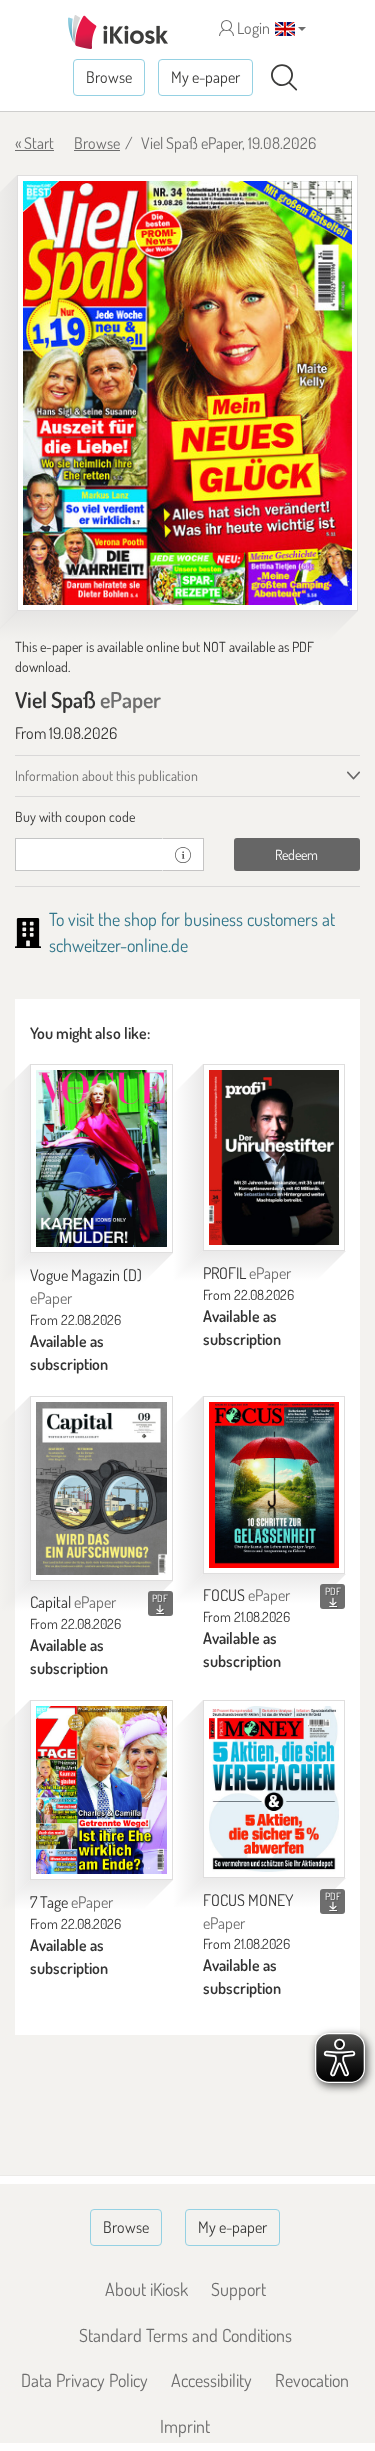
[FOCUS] (274, 1485)
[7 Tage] (101, 1790)
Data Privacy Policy (84, 2380)
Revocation (312, 2380)
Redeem (296, 854)
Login (252, 28)
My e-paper (205, 77)
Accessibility (211, 2380)
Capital (73, 1602)
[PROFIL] (274, 1157)
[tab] (187, 817)
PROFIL (247, 1273)
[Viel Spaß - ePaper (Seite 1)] (187, 393)
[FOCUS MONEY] (274, 1789)
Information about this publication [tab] (106, 775)
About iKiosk (146, 2289)
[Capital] (101, 1488)
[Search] (284, 78)
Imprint (185, 2426)
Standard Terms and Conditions (185, 2335)
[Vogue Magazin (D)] (101, 1158)
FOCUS (246, 1595)
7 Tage (71, 1902)
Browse (109, 77)
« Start (34, 143)
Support (238, 2289)
